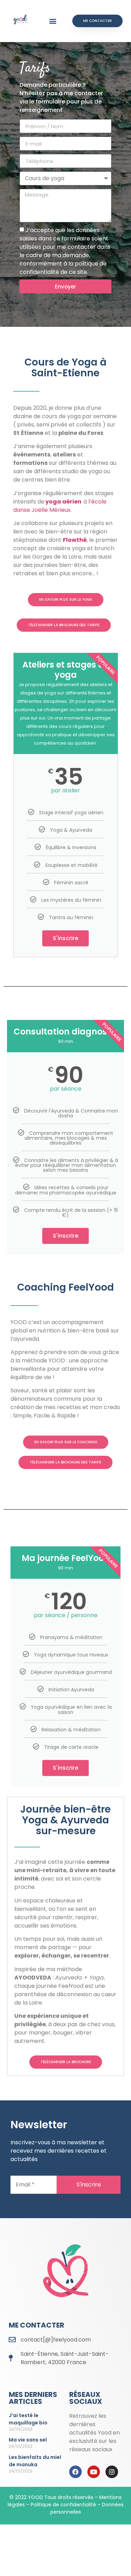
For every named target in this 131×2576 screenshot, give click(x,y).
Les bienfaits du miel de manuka (35, 2461)
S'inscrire (65, 938)
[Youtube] (94, 2472)
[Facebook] (75, 2472)
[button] (53, 21)
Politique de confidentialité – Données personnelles (77, 2508)
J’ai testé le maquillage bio (28, 2419)
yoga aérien (63, 502)
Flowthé (75, 540)
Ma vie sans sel (28, 2440)
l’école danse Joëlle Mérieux (60, 506)
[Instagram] (112, 2472)
